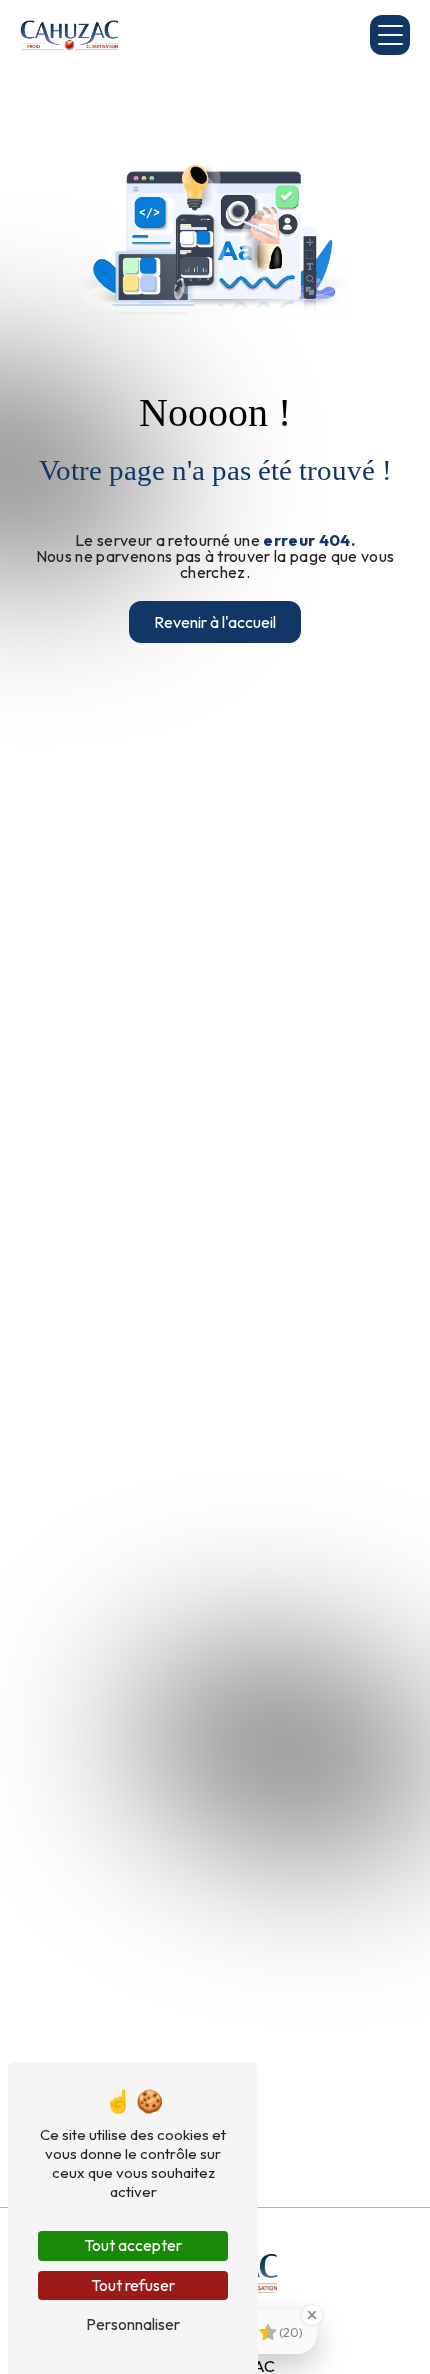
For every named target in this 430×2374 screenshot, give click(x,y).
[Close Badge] (312, 2315)
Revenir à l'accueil (215, 622)
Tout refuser (133, 2285)
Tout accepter (133, 2245)
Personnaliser (133, 2324)
